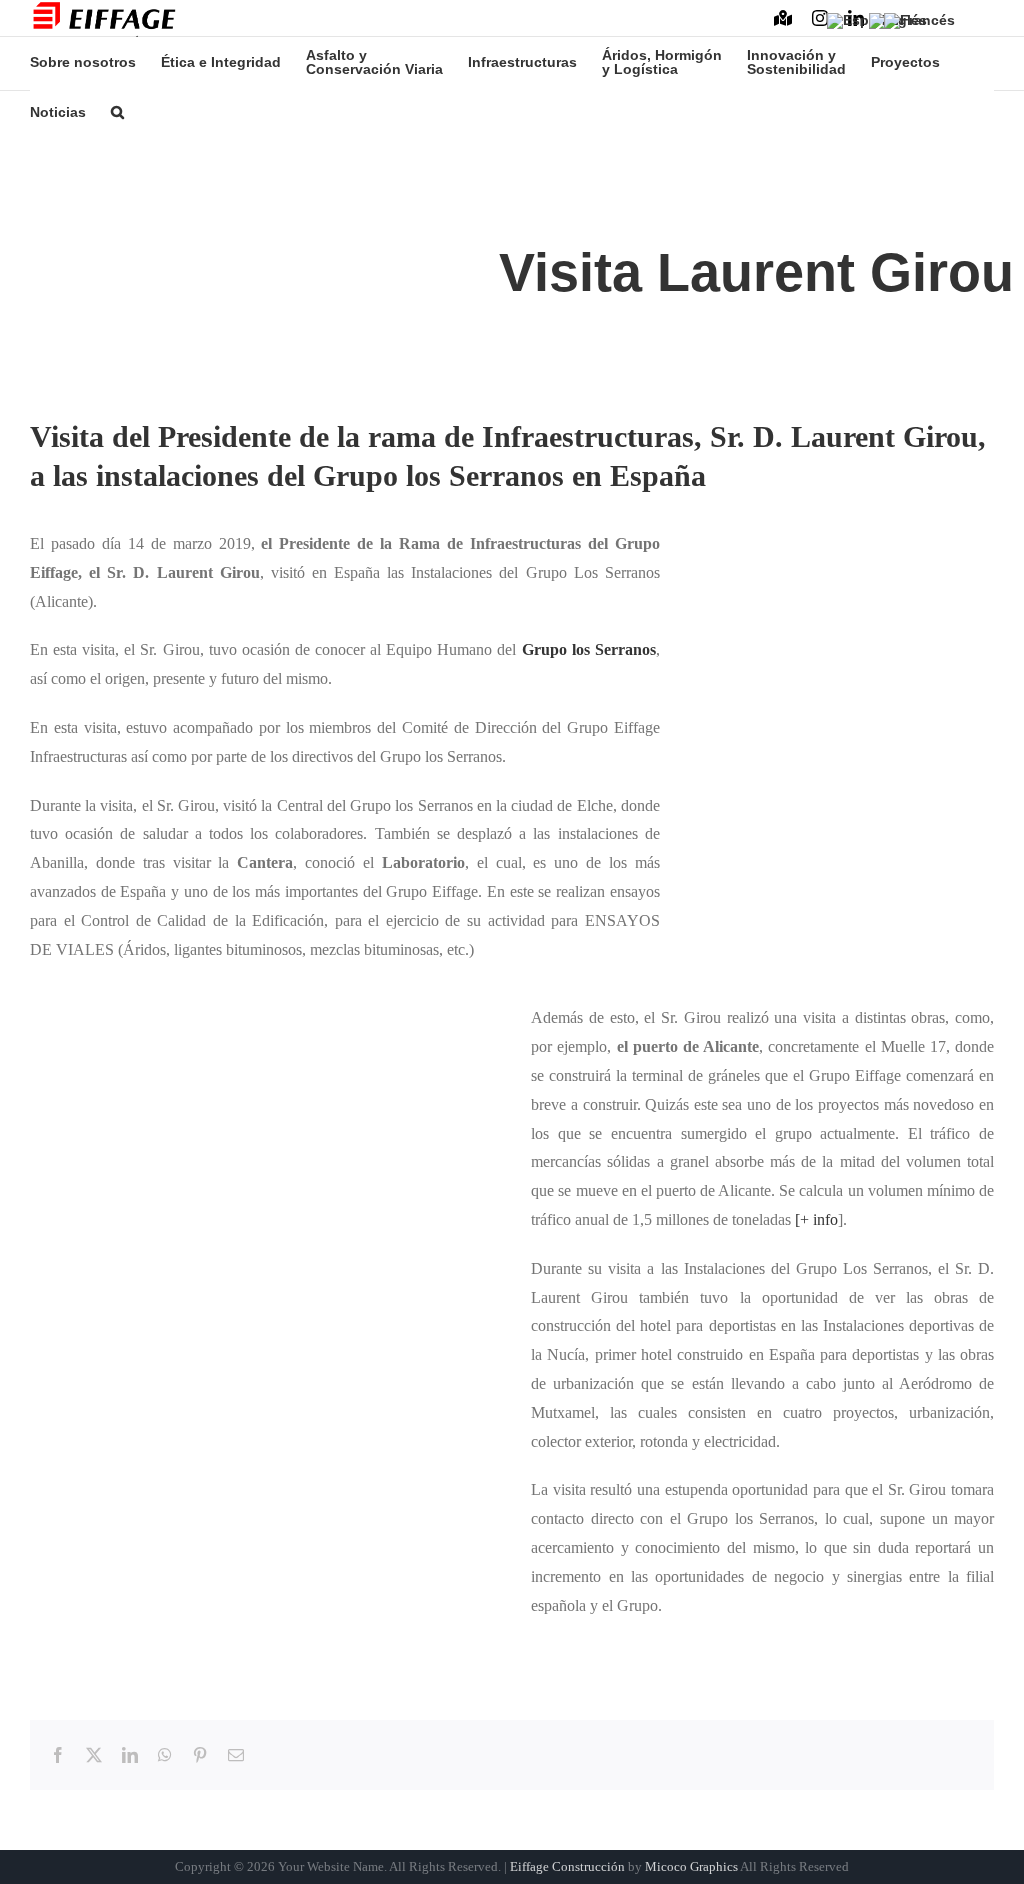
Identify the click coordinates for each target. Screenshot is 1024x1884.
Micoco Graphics (691, 1866)
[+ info (816, 1219)
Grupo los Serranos (589, 649)
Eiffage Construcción (567, 1866)
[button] (117, 112)
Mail (983, 23)
